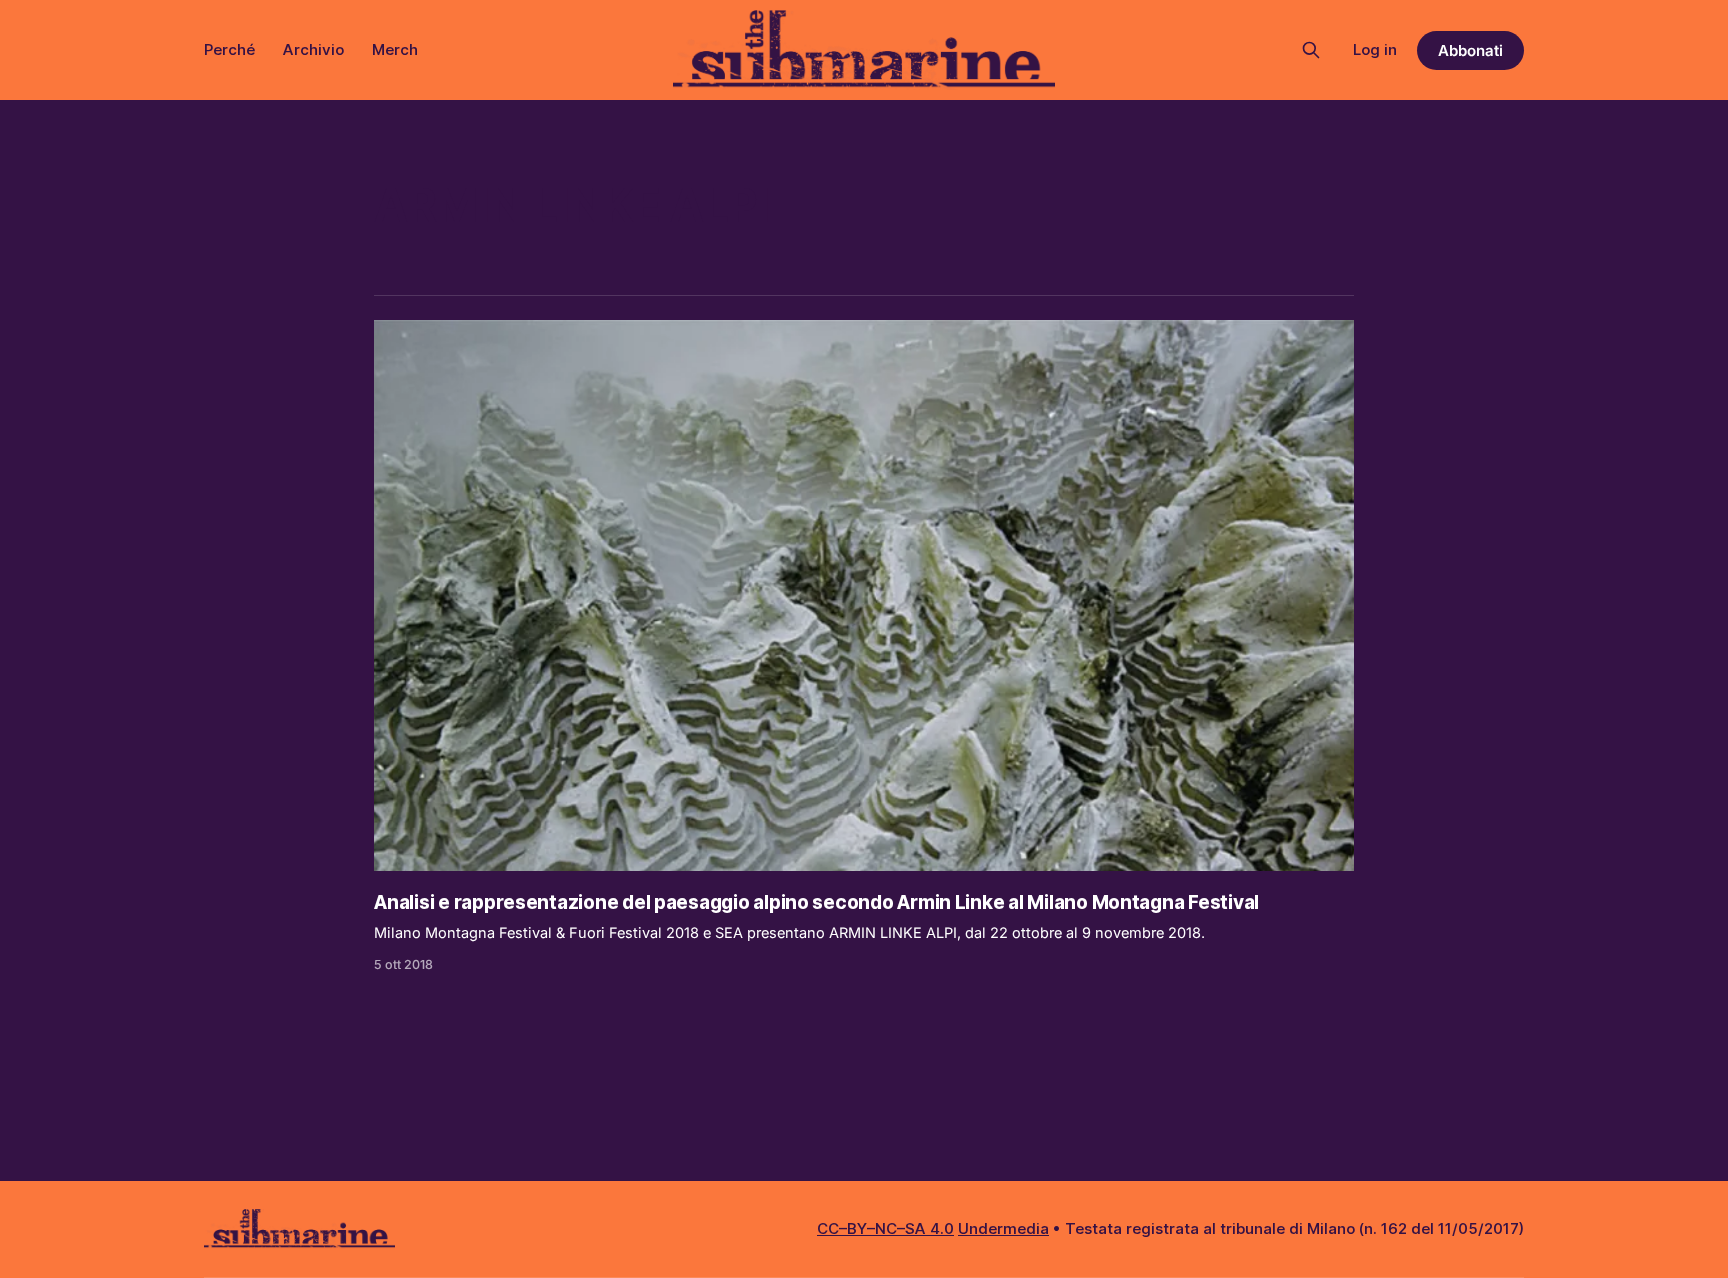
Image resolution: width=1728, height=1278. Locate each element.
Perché (229, 49)
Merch (395, 49)
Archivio (313, 49)
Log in (1375, 49)
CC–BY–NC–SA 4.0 (885, 1228)
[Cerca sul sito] (1311, 50)
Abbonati (1470, 50)
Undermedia (1003, 1228)
